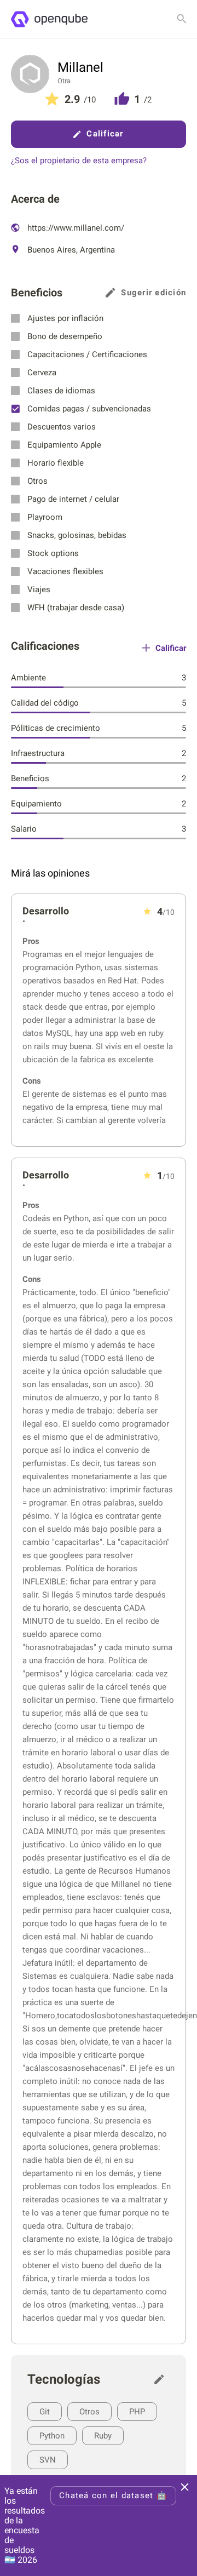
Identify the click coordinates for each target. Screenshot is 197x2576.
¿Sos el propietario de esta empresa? (79, 161)
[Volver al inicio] (49, 19)
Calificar (105, 134)
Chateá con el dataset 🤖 (113, 2495)
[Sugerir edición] (162, 2379)
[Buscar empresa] (182, 19)
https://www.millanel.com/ (75, 228)
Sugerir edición (153, 293)
